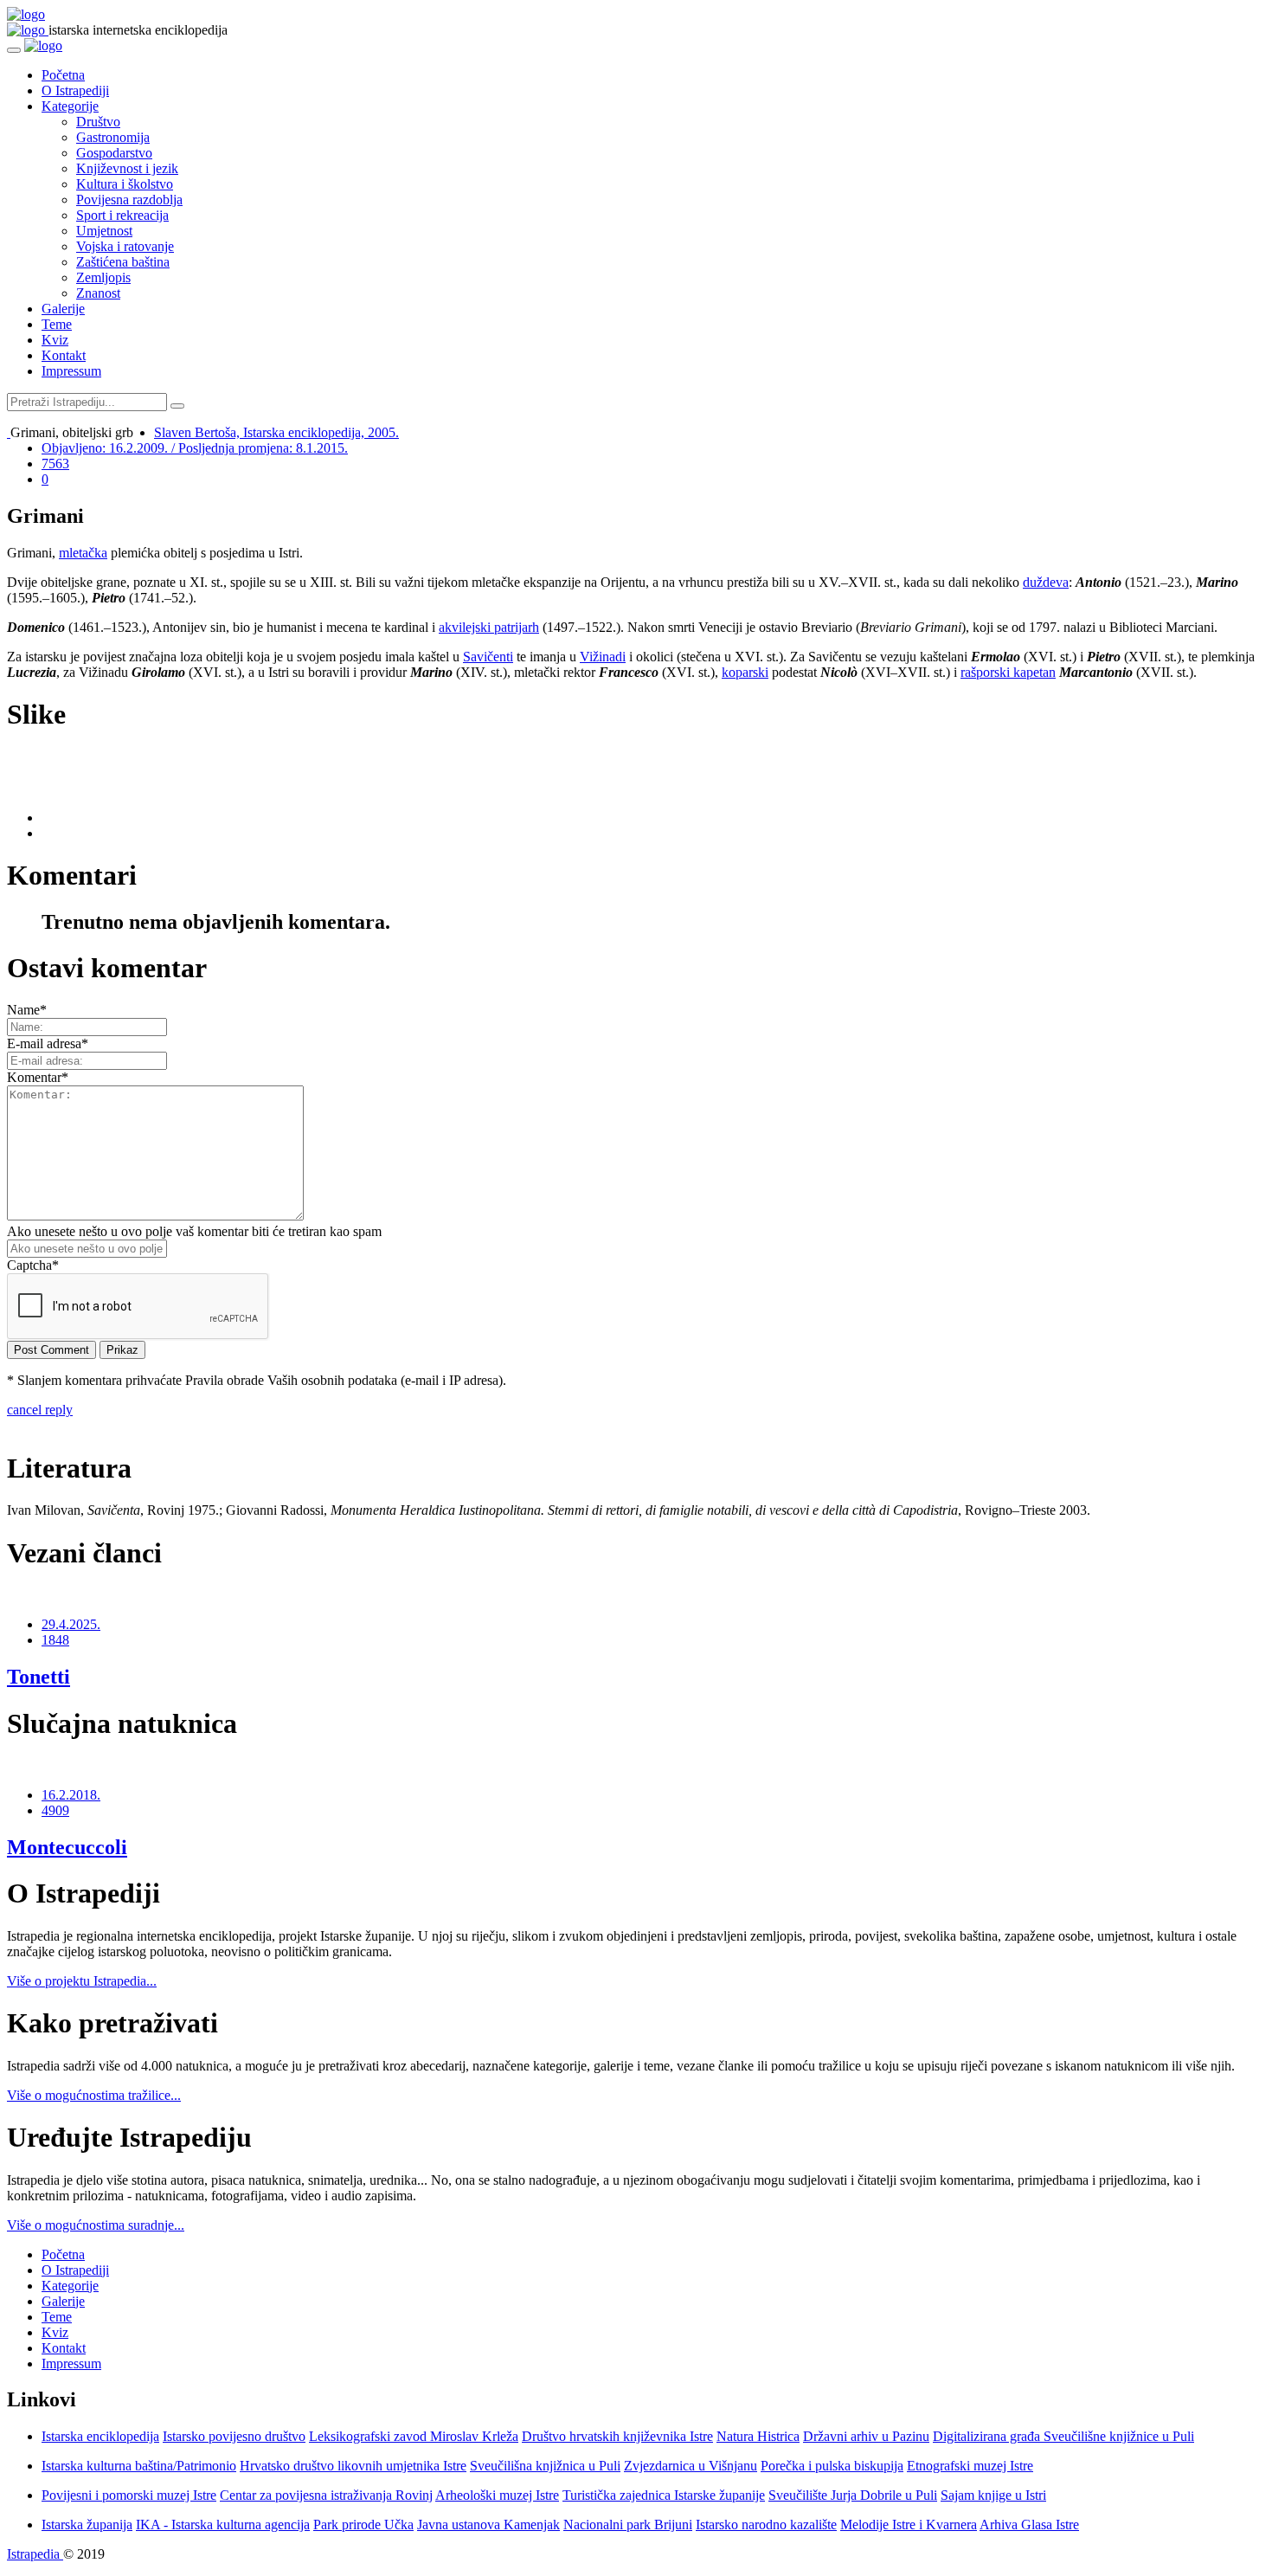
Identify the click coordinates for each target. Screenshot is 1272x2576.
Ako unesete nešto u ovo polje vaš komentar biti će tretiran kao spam (194, 1231)
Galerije (63, 309)
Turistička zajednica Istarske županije (664, 2495)
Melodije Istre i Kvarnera (909, 2524)
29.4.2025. (71, 1624)
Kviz (55, 340)
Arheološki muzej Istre (497, 2495)
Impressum (71, 371)
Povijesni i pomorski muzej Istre (129, 2495)
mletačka (83, 553)
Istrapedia (35, 2554)
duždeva (1046, 582)
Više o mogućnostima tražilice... (94, 2095)
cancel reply (40, 1410)
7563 (55, 464)
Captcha (33, 1265)
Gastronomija (113, 137)
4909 (55, 1810)
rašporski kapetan (1008, 672)
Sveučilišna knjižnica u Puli (545, 2466)
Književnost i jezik (127, 168)
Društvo (98, 122)
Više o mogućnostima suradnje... (96, 2225)
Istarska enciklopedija (100, 2436)
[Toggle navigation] (14, 50)
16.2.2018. (71, 1795)
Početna (63, 75)
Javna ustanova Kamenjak (488, 2524)
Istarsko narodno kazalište (766, 2524)
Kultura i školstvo (125, 184)
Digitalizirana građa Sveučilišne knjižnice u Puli (1063, 2436)
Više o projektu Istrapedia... (82, 1981)
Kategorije (70, 106)
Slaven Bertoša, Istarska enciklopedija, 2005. (276, 432)
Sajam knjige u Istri (993, 2495)
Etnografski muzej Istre (970, 2466)
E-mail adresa (48, 1043)
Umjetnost (104, 231)
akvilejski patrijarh (489, 627)
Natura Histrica (758, 2436)
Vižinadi (603, 657)
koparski (745, 672)
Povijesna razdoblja (129, 200)
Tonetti (39, 1677)
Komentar (38, 1077)
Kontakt (64, 355)
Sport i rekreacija (122, 215)
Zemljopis (103, 277)
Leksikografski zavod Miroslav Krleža (414, 2436)
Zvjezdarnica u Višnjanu (691, 2466)
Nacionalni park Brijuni (628, 2524)
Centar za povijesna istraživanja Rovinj (326, 2495)
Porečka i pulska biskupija (832, 2466)
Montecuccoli (67, 1847)
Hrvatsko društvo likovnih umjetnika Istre (353, 2466)
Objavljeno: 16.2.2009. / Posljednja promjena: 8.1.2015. (195, 448)
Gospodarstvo (114, 153)
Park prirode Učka (363, 2524)
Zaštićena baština (123, 262)
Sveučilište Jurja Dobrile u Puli (853, 2495)
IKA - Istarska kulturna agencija (223, 2524)
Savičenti (488, 657)
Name (27, 1010)
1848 (55, 1640)
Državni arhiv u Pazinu (866, 2436)
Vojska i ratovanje (125, 246)
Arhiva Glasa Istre (1029, 2524)
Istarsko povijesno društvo (234, 2436)
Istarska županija (87, 2524)
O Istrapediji (75, 90)
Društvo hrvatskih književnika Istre (617, 2436)
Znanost (98, 293)
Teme (57, 324)
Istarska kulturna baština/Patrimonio (139, 2466)
